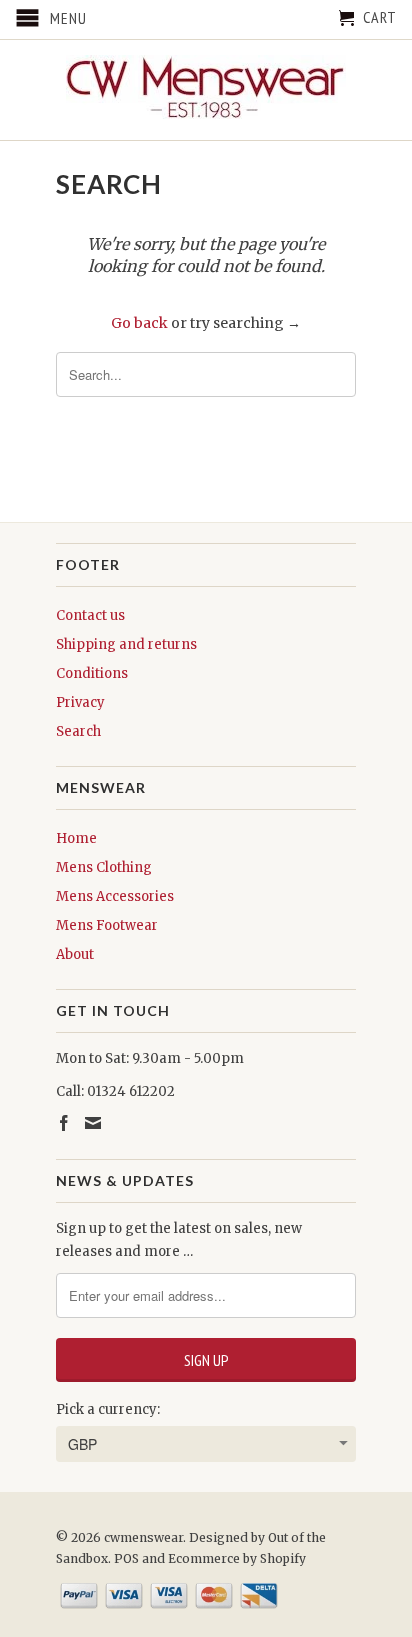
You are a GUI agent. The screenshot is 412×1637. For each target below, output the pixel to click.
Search (78, 731)
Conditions (92, 673)
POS (126, 1558)
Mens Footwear (107, 925)
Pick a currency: (108, 1409)
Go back (139, 323)
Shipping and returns (126, 644)
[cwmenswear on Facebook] (64, 1123)
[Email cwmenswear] (93, 1123)
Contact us (90, 615)
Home (76, 838)
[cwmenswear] (206, 90)
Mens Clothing (104, 867)
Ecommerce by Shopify (237, 1558)
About (75, 954)
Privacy (80, 702)
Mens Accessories (115, 896)
